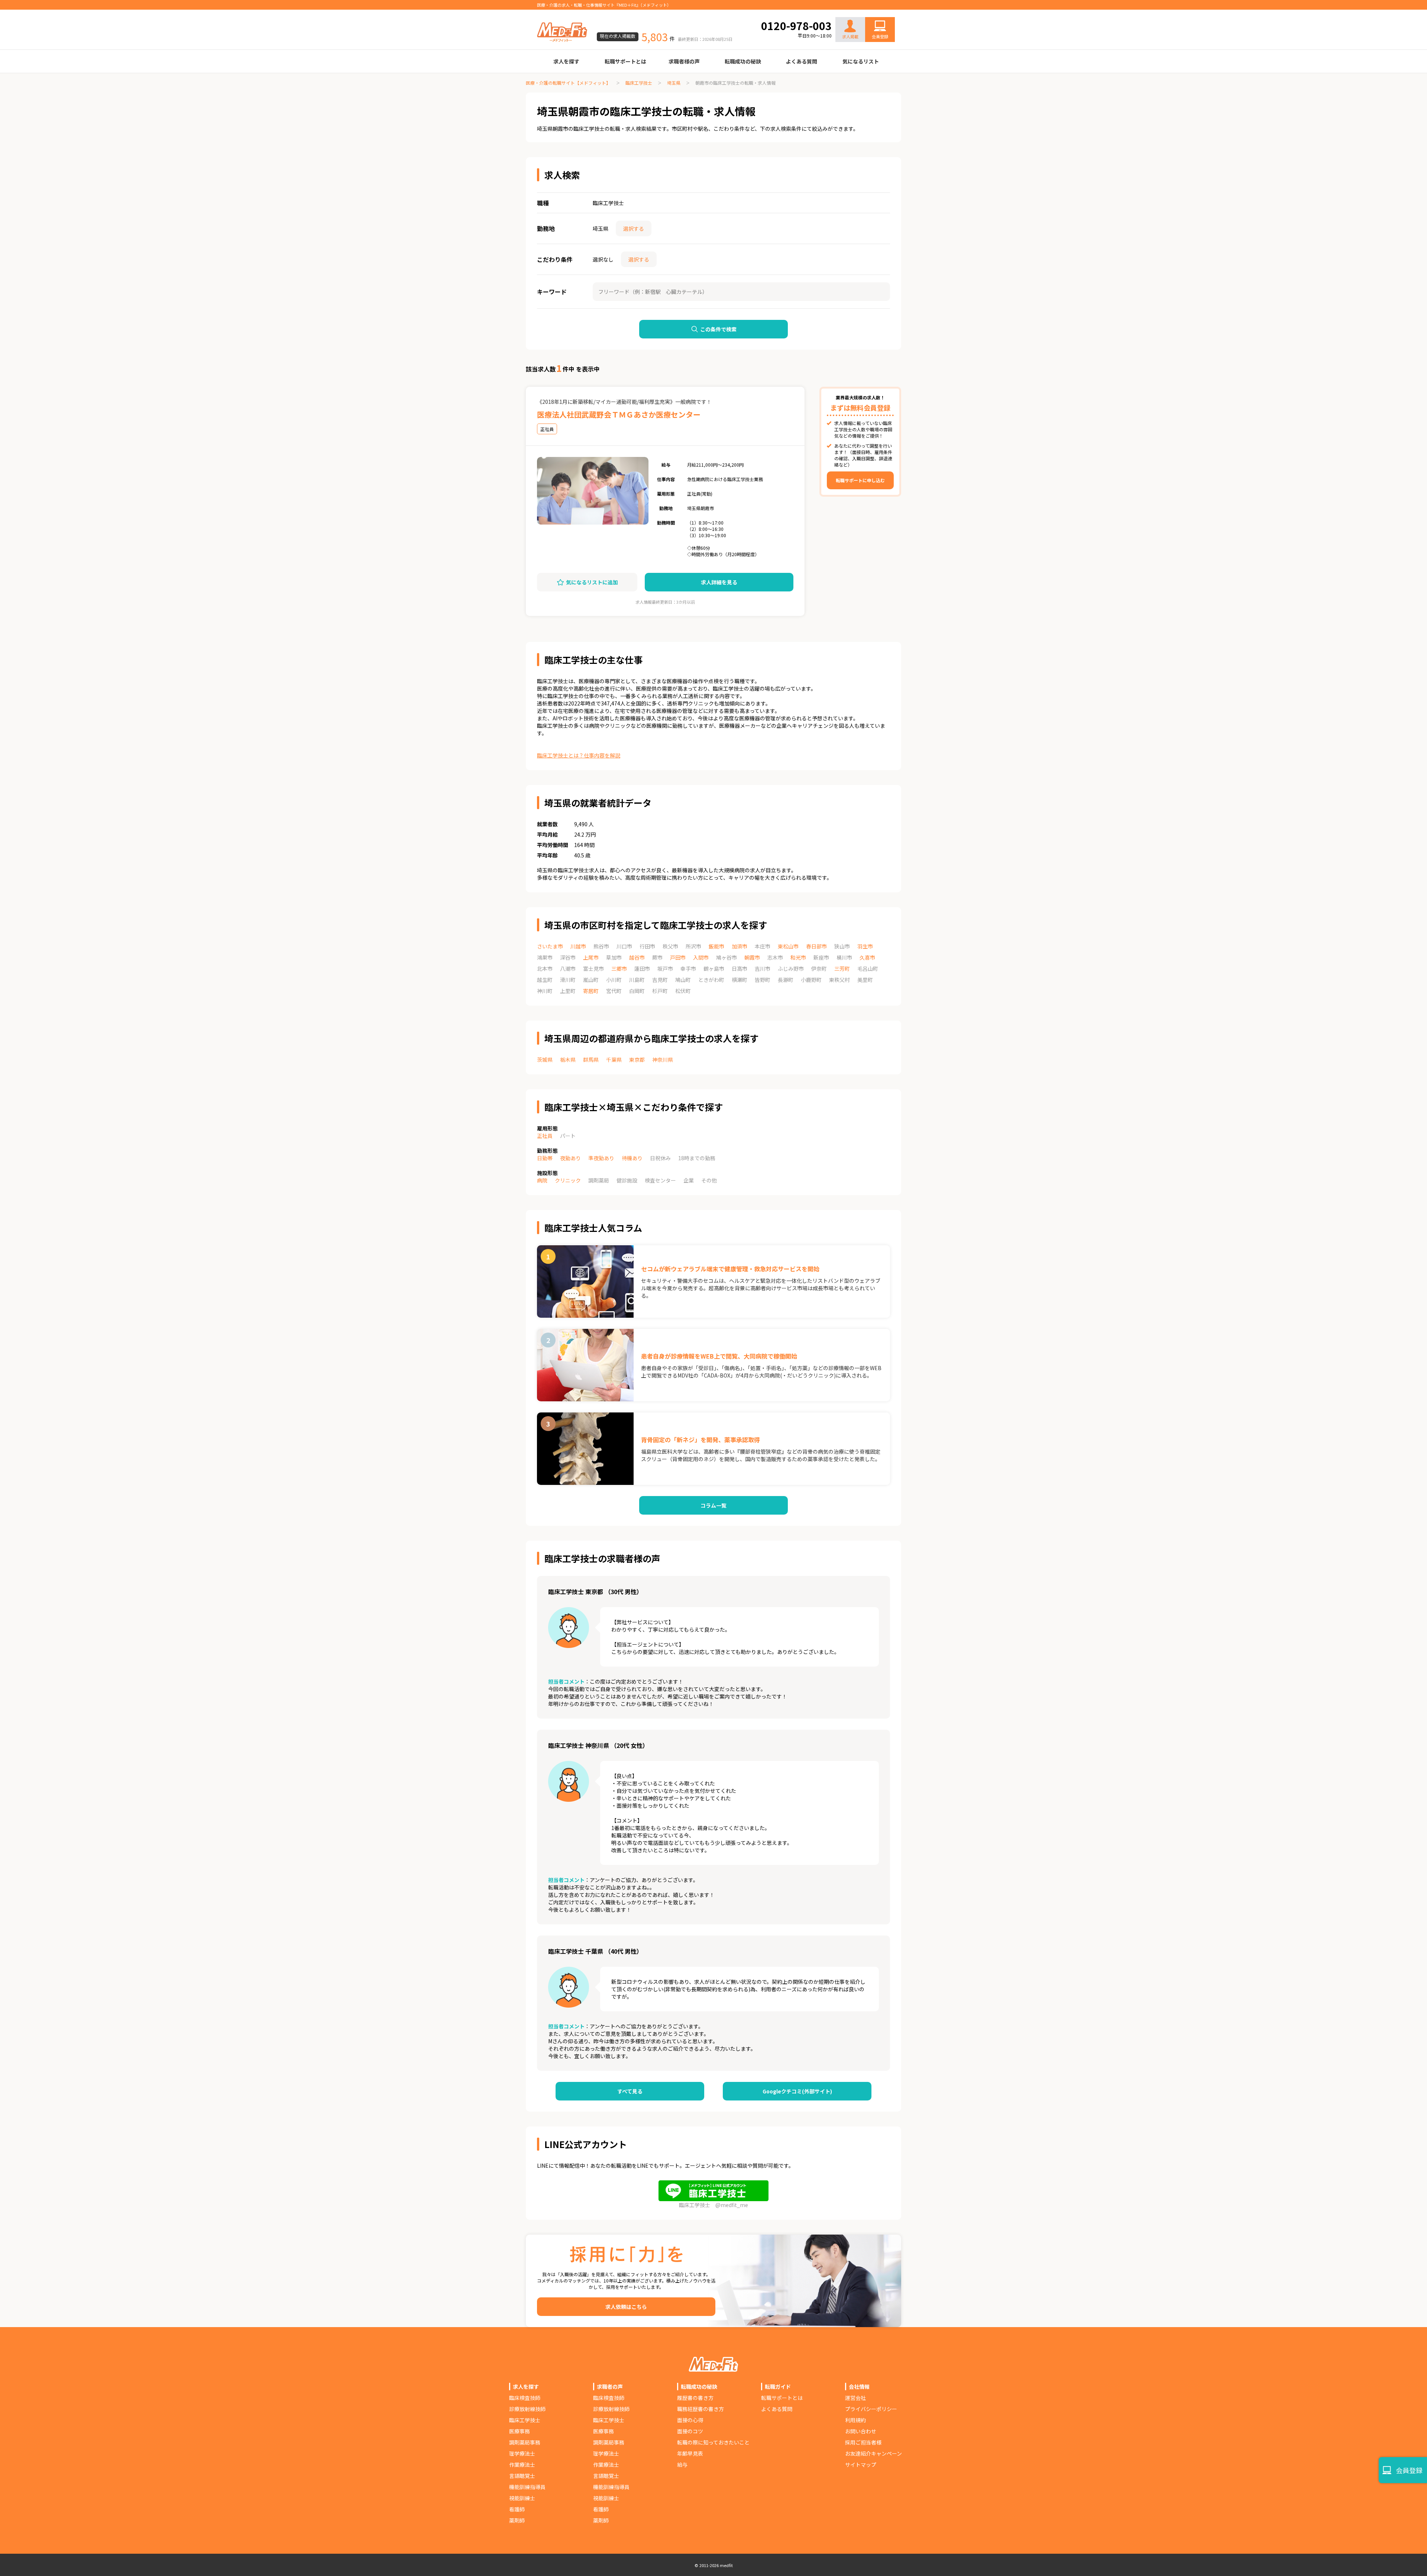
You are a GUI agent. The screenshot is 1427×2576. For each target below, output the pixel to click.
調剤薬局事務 (525, 2442)
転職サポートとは (625, 61)
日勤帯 (545, 1158)
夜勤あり (570, 1158)
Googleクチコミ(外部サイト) (797, 2091)
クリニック (568, 1180)
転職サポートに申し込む (860, 480)
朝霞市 (752, 957)
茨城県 (545, 1060)
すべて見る (630, 2091)
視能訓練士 (522, 2498)
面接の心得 (690, 2420)
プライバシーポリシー (871, 2409)
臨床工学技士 (639, 83)
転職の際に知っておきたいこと (713, 2442)
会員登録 (880, 36)
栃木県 (568, 1060)
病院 (542, 1180)
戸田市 (678, 957)
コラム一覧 (713, 1505)
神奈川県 (663, 1060)
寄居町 (591, 991)
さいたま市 (550, 946)
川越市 (578, 946)
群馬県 (591, 1060)
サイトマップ (861, 2465)
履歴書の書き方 (695, 2398)
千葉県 (614, 1060)
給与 (682, 2465)
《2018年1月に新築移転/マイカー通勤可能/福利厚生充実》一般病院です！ (624, 402)
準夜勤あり (601, 1158)
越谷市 (637, 957)
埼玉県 (674, 83)
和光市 (798, 957)
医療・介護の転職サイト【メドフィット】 (568, 83)
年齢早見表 (690, 2453)
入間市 (701, 957)
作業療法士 (522, 2465)
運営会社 (855, 2398)
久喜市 (867, 957)
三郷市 (619, 969)
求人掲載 (850, 36)
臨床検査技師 (525, 2398)
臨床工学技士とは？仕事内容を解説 (579, 755)
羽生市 (865, 946)
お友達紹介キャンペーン (873, 2453)
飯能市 (716, 946)
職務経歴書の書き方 (700, 2409)
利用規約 (855, 2420)
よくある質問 (802, 61)
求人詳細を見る (719, 582)
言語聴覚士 (522, 2476)
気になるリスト (861, 61)
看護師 (517, 2509)
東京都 (637, 1060)
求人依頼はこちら (626, 2307)
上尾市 (591, 957)
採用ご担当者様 (863, 2442)
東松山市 (788, 946)
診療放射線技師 (527, 2409)
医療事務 (520, 2431)
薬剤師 (517, 2520)
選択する (634, 228)
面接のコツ (690, 2431)
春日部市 (816, 946)
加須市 (740, 946)
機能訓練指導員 (527, 2487)
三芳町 (842, 969)
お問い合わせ (872, 12)
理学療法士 (522, 2453)
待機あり (632, 1158)
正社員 (545, 1136)
